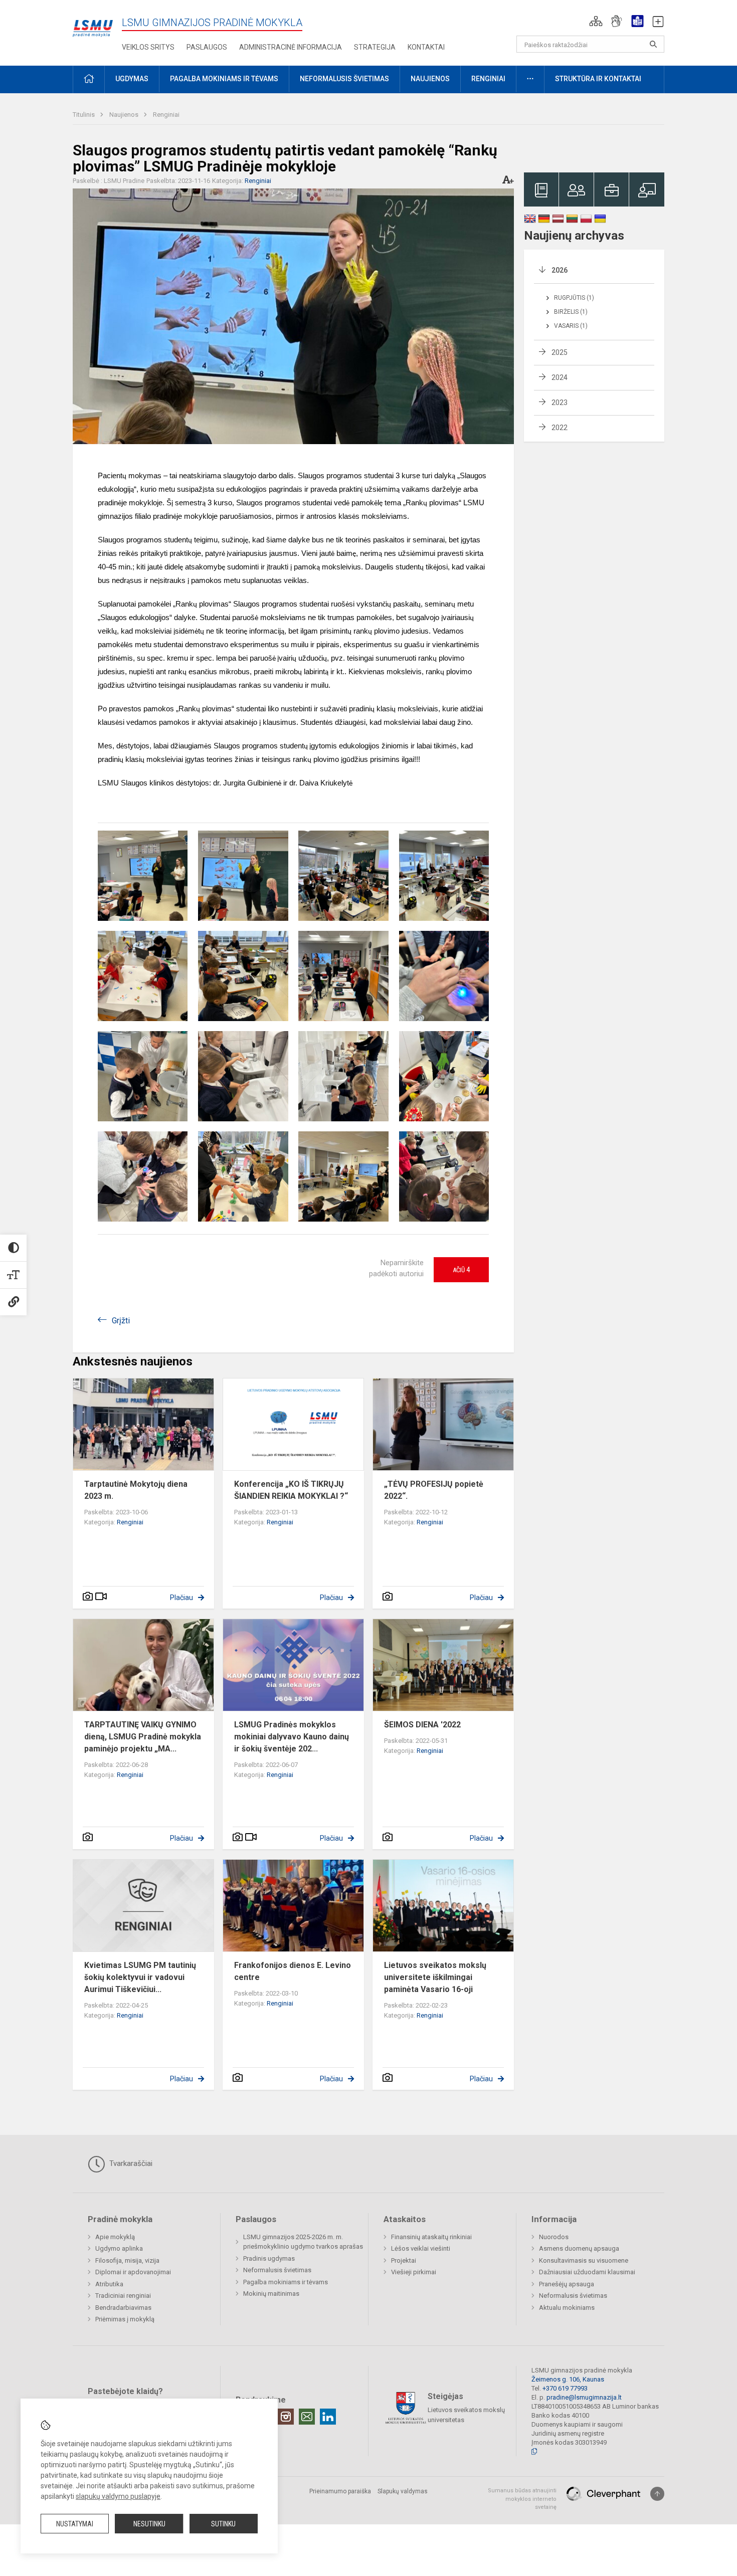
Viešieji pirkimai (414, 2272)
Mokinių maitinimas (271, 2294)
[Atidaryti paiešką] (653, 44)
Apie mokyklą (115, 2237)
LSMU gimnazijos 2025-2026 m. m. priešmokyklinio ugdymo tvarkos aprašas (303, 2242)
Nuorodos (554, 2237)
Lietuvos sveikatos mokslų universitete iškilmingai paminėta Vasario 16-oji (435, 1977)
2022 (560, 428)
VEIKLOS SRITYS (148, 47)
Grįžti (121, 1321)
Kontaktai (426, 47)
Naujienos (125, 115)
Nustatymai (75, 2524)
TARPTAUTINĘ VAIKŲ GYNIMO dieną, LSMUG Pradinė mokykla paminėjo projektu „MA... (143, 1737)
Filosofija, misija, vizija (127, 2260)
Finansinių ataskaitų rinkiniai (431, 2237)
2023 (560, 403)
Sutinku (223, 2524)
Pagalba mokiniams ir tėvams (286, 2282)
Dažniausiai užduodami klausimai (587, 2272)
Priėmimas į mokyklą (125, 2319)
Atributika (109, 2284)
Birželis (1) (571, 312)
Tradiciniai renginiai (123, 2296)
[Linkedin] (328, 2417)
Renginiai (166, 115)
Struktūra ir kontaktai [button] (598, 79)
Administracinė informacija (291, 47)
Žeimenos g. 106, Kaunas (568, 2379)
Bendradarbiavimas (123, 2308)
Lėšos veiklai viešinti (421, 2248)
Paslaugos (207, 47)
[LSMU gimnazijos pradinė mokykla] (93, 23)
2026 (560, 270)
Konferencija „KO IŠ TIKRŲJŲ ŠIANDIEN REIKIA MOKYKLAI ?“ (291, 1490)
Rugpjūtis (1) (574, 298)
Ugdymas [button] (132, 79)
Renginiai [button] (488, 79)
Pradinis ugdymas (269, 2258)
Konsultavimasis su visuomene (584, 2260)
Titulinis (84, 115)
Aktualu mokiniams (567, 2308)
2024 (560, 377)
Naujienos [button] (430, 79)
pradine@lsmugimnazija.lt (584, 2397)
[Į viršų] (657, 2494)
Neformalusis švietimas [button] (344, 79)
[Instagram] (286, 2417)
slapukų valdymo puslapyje (118, 2496)
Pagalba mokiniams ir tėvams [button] (224, 79)
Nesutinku (149, 2524)
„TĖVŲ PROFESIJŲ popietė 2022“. (434, 1490)
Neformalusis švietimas (277, 2270)
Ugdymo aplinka (119, 2248)
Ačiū (461, 1270)
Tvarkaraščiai (130, 2163)
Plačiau (181, 1598)
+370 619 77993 (565, 2388)
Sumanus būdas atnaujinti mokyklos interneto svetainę (522, 2499)
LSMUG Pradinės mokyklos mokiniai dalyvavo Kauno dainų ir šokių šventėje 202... (292, 1737)
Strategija (375, 47)
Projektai (404, 2260)
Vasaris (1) (571, 326)
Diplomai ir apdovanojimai (133, 2272)
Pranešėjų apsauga (567, 2284)
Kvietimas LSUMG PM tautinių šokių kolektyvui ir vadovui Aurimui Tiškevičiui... (140, 1977)
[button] (596, 21)
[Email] (307, 2417)
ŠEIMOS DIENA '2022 (422, 1725)
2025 (560, 352)
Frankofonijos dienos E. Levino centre (293, 1971)
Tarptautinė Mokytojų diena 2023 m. (136, 1490)
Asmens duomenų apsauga (579, 2248)
